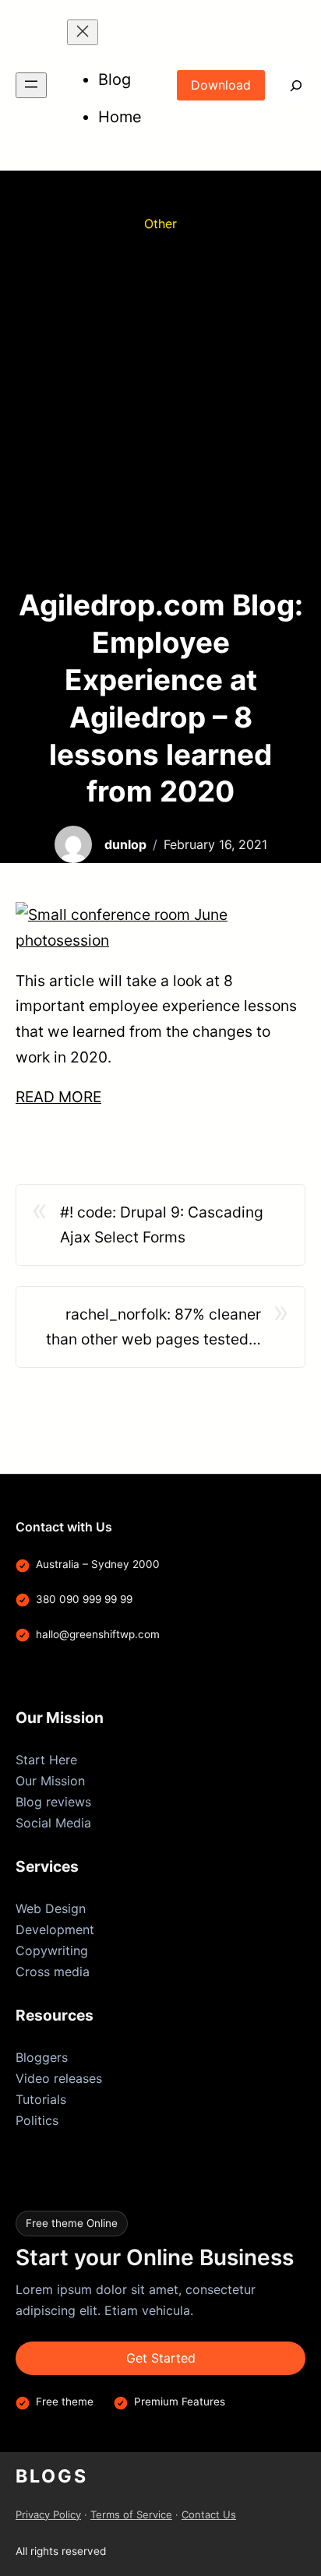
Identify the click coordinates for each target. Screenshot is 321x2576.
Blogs (52, 2476)
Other (160, 224)
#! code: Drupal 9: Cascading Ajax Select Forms (162, 1225)
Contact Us (209, 2514)
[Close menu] (83, 32)
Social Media (53, 1823)
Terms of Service (131, 2514)
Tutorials (41, 2099)
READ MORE (58, 1097)
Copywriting (52, 1951)
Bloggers (42, 2057)
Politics (37, 2120)
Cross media (53, 1972)
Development (55, 1929)
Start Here (46, 1760)
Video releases (59, 2078)
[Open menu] (31, 85)
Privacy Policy (48, 2514)
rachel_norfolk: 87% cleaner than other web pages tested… (153, 1327)
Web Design (51, 1908)
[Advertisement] (160, 411)
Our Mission (50, 1781)
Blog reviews (53, 1802)
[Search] (285, 85)
